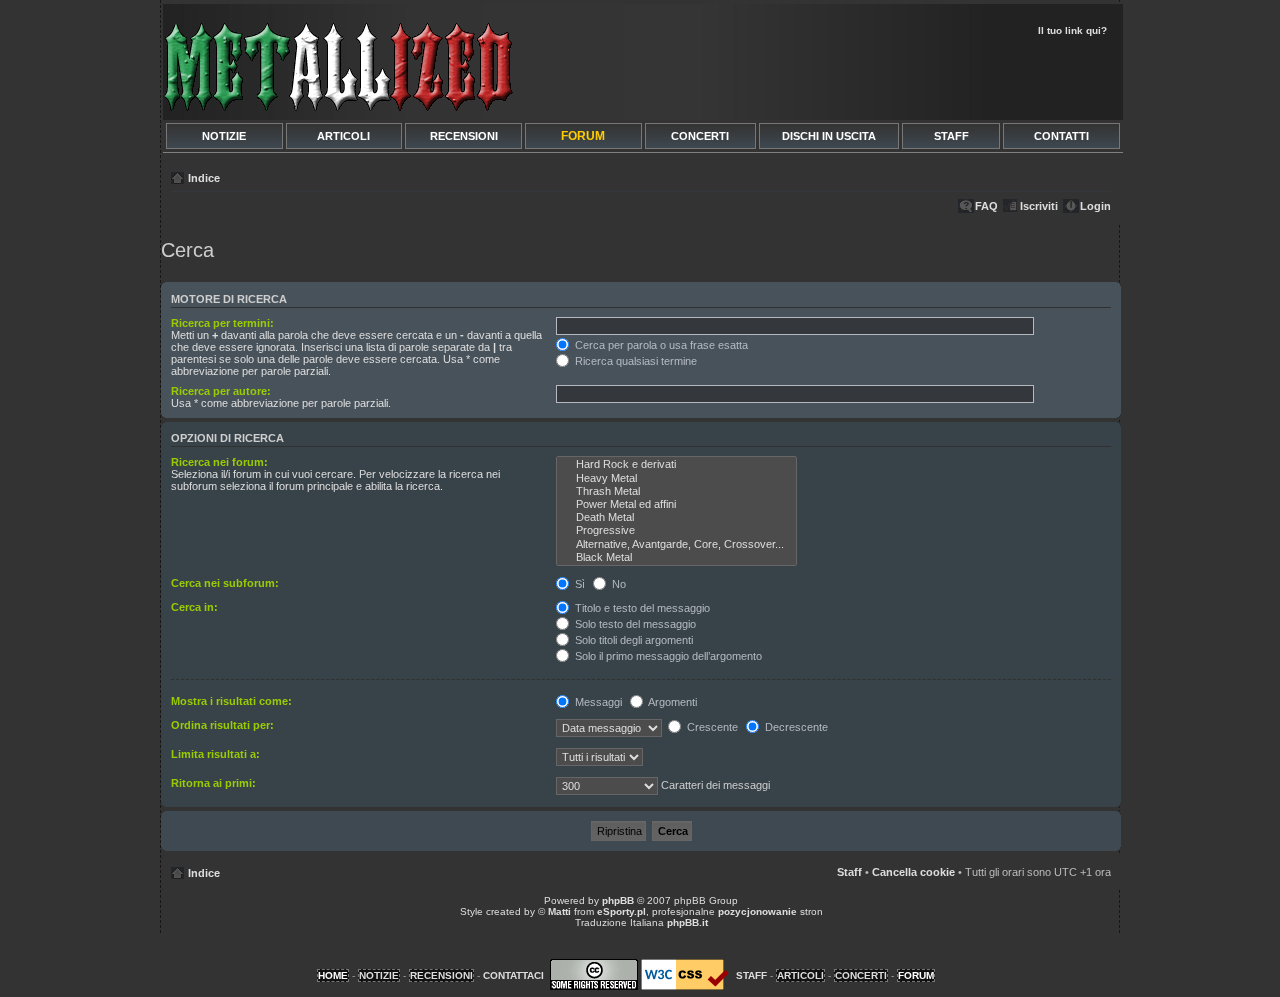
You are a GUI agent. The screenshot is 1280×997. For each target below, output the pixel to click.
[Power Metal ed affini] (676, 504)
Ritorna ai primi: (213, 783)
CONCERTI (700, 136)
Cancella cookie (913, 872)
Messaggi (597, 702)
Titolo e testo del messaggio (641, 608)
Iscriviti (1039, 206)
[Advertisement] (882, 76)
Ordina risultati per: (222, 725)
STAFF (951, 136)
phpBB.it (687, 922)
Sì (578, 584)
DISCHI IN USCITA (829, 136)
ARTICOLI (343, 136)
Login (1095, 206)
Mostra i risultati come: (231, 701)
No (617, 584)
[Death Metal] (676, 517)
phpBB (618, 900)
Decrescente (795, 727)
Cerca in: (194, 607)
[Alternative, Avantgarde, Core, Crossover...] (676, 544)
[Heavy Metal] (676, 478)
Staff (849, 872)
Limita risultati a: (215, 754)
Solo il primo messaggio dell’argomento (667, 656)
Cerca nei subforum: (225, 583)
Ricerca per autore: (221, 391)
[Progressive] (676, 530)
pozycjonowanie (757, 911)
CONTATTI (1061, 136)
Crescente (711, 727)
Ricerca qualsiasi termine (634, 361)
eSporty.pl (621, 911)
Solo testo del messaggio (634, 624)
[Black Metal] (676, 557)
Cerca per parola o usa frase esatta (660, 345)
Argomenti (671, 702)
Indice (204, 178)
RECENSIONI (464, 136)
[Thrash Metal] (676, 491)
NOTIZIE (224, 136)
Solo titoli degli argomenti (632, 640)
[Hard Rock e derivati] (676, 464)
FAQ (986, 206)
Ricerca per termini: (222, 323)
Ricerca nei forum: (219, 462)
